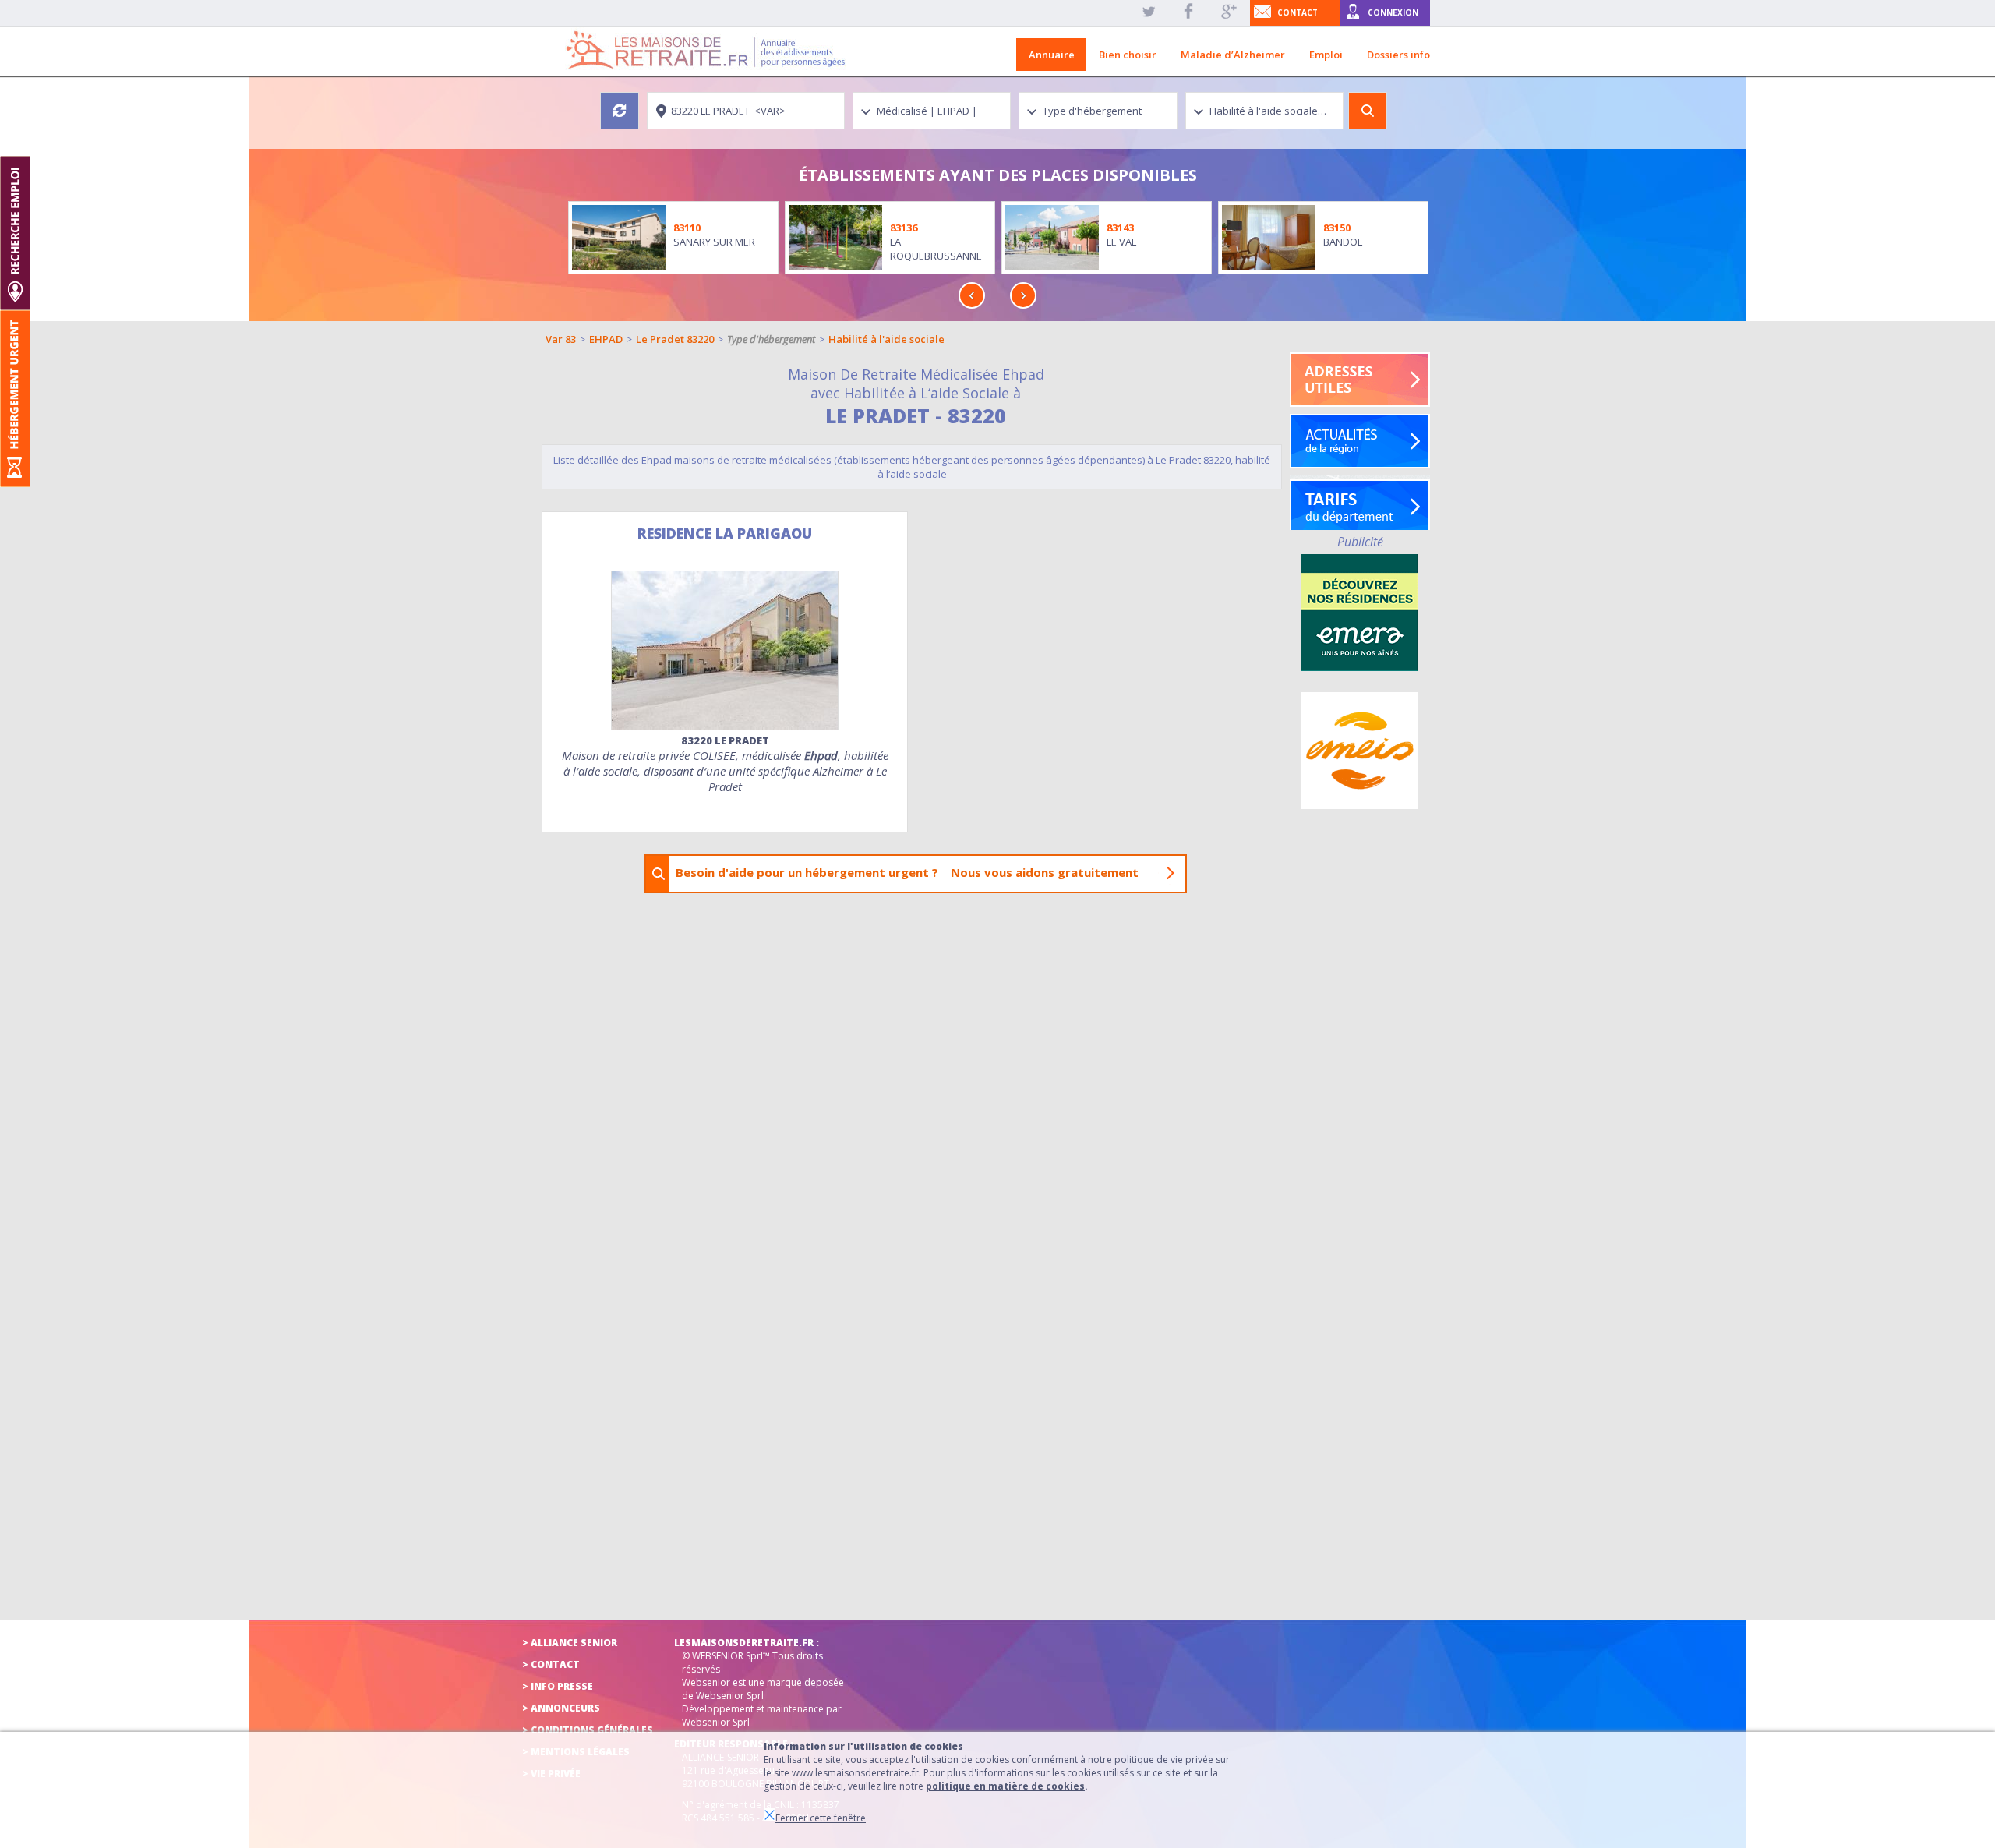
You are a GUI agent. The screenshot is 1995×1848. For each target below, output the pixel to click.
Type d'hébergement (771, 339)
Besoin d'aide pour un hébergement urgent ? (907, 872)
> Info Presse (558, 1686)
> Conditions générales (588, 1730)
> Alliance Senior (570, 1643)
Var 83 (561, 339)
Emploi (1326, 55)
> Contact (551, 1664)
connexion (1393, 12)
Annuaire (1052, 55)
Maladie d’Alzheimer (1233, 55)
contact (1298, 12)
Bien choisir (1128, 55)
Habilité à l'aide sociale (886, 339)
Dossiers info (1398, 55)
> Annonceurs (561, 1708)
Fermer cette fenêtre (821, 1818)
